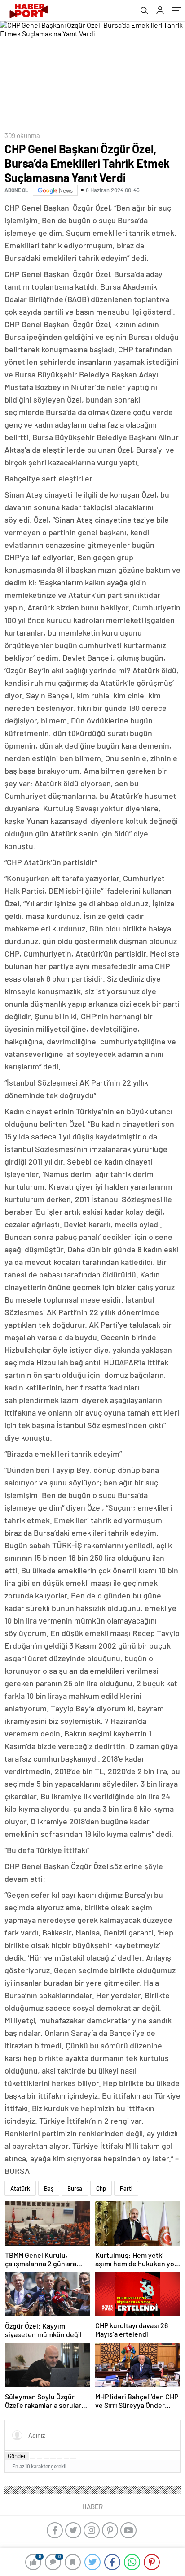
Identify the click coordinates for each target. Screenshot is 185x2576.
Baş (49, 2188)
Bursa (75, 2188)
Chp (101, 2188)
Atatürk (20, 2188)
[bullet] (60, 2458)
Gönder (17, 2456)
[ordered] (53, 2458)
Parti (126, 2188)
